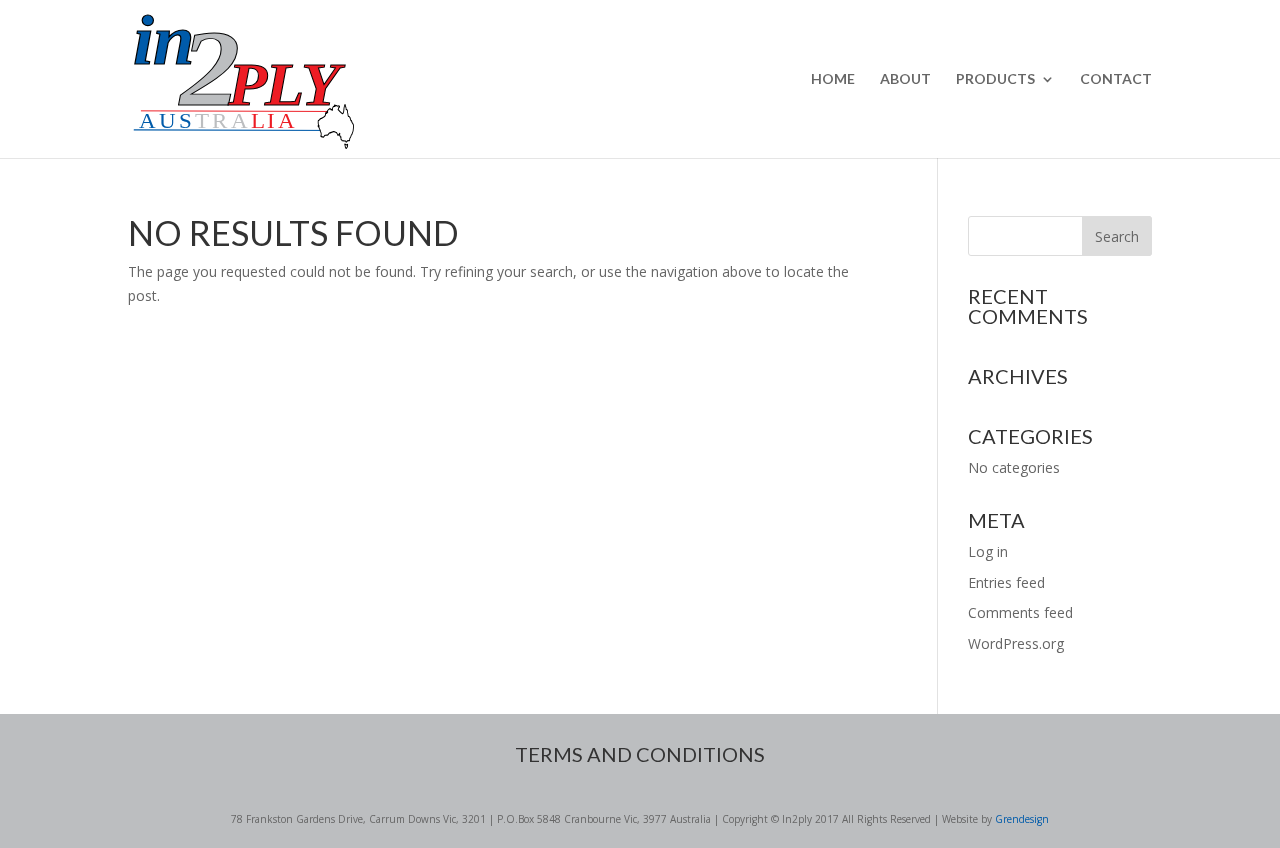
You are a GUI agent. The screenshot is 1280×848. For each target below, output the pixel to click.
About (905, 79)
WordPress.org (1016, 643)
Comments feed (1020, 612)
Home (833, 79)
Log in (988, 551)
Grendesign (1022, 819)
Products (995, 79)
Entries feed (1006, 582)
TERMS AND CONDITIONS (640, 754)
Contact (1116, 79)
